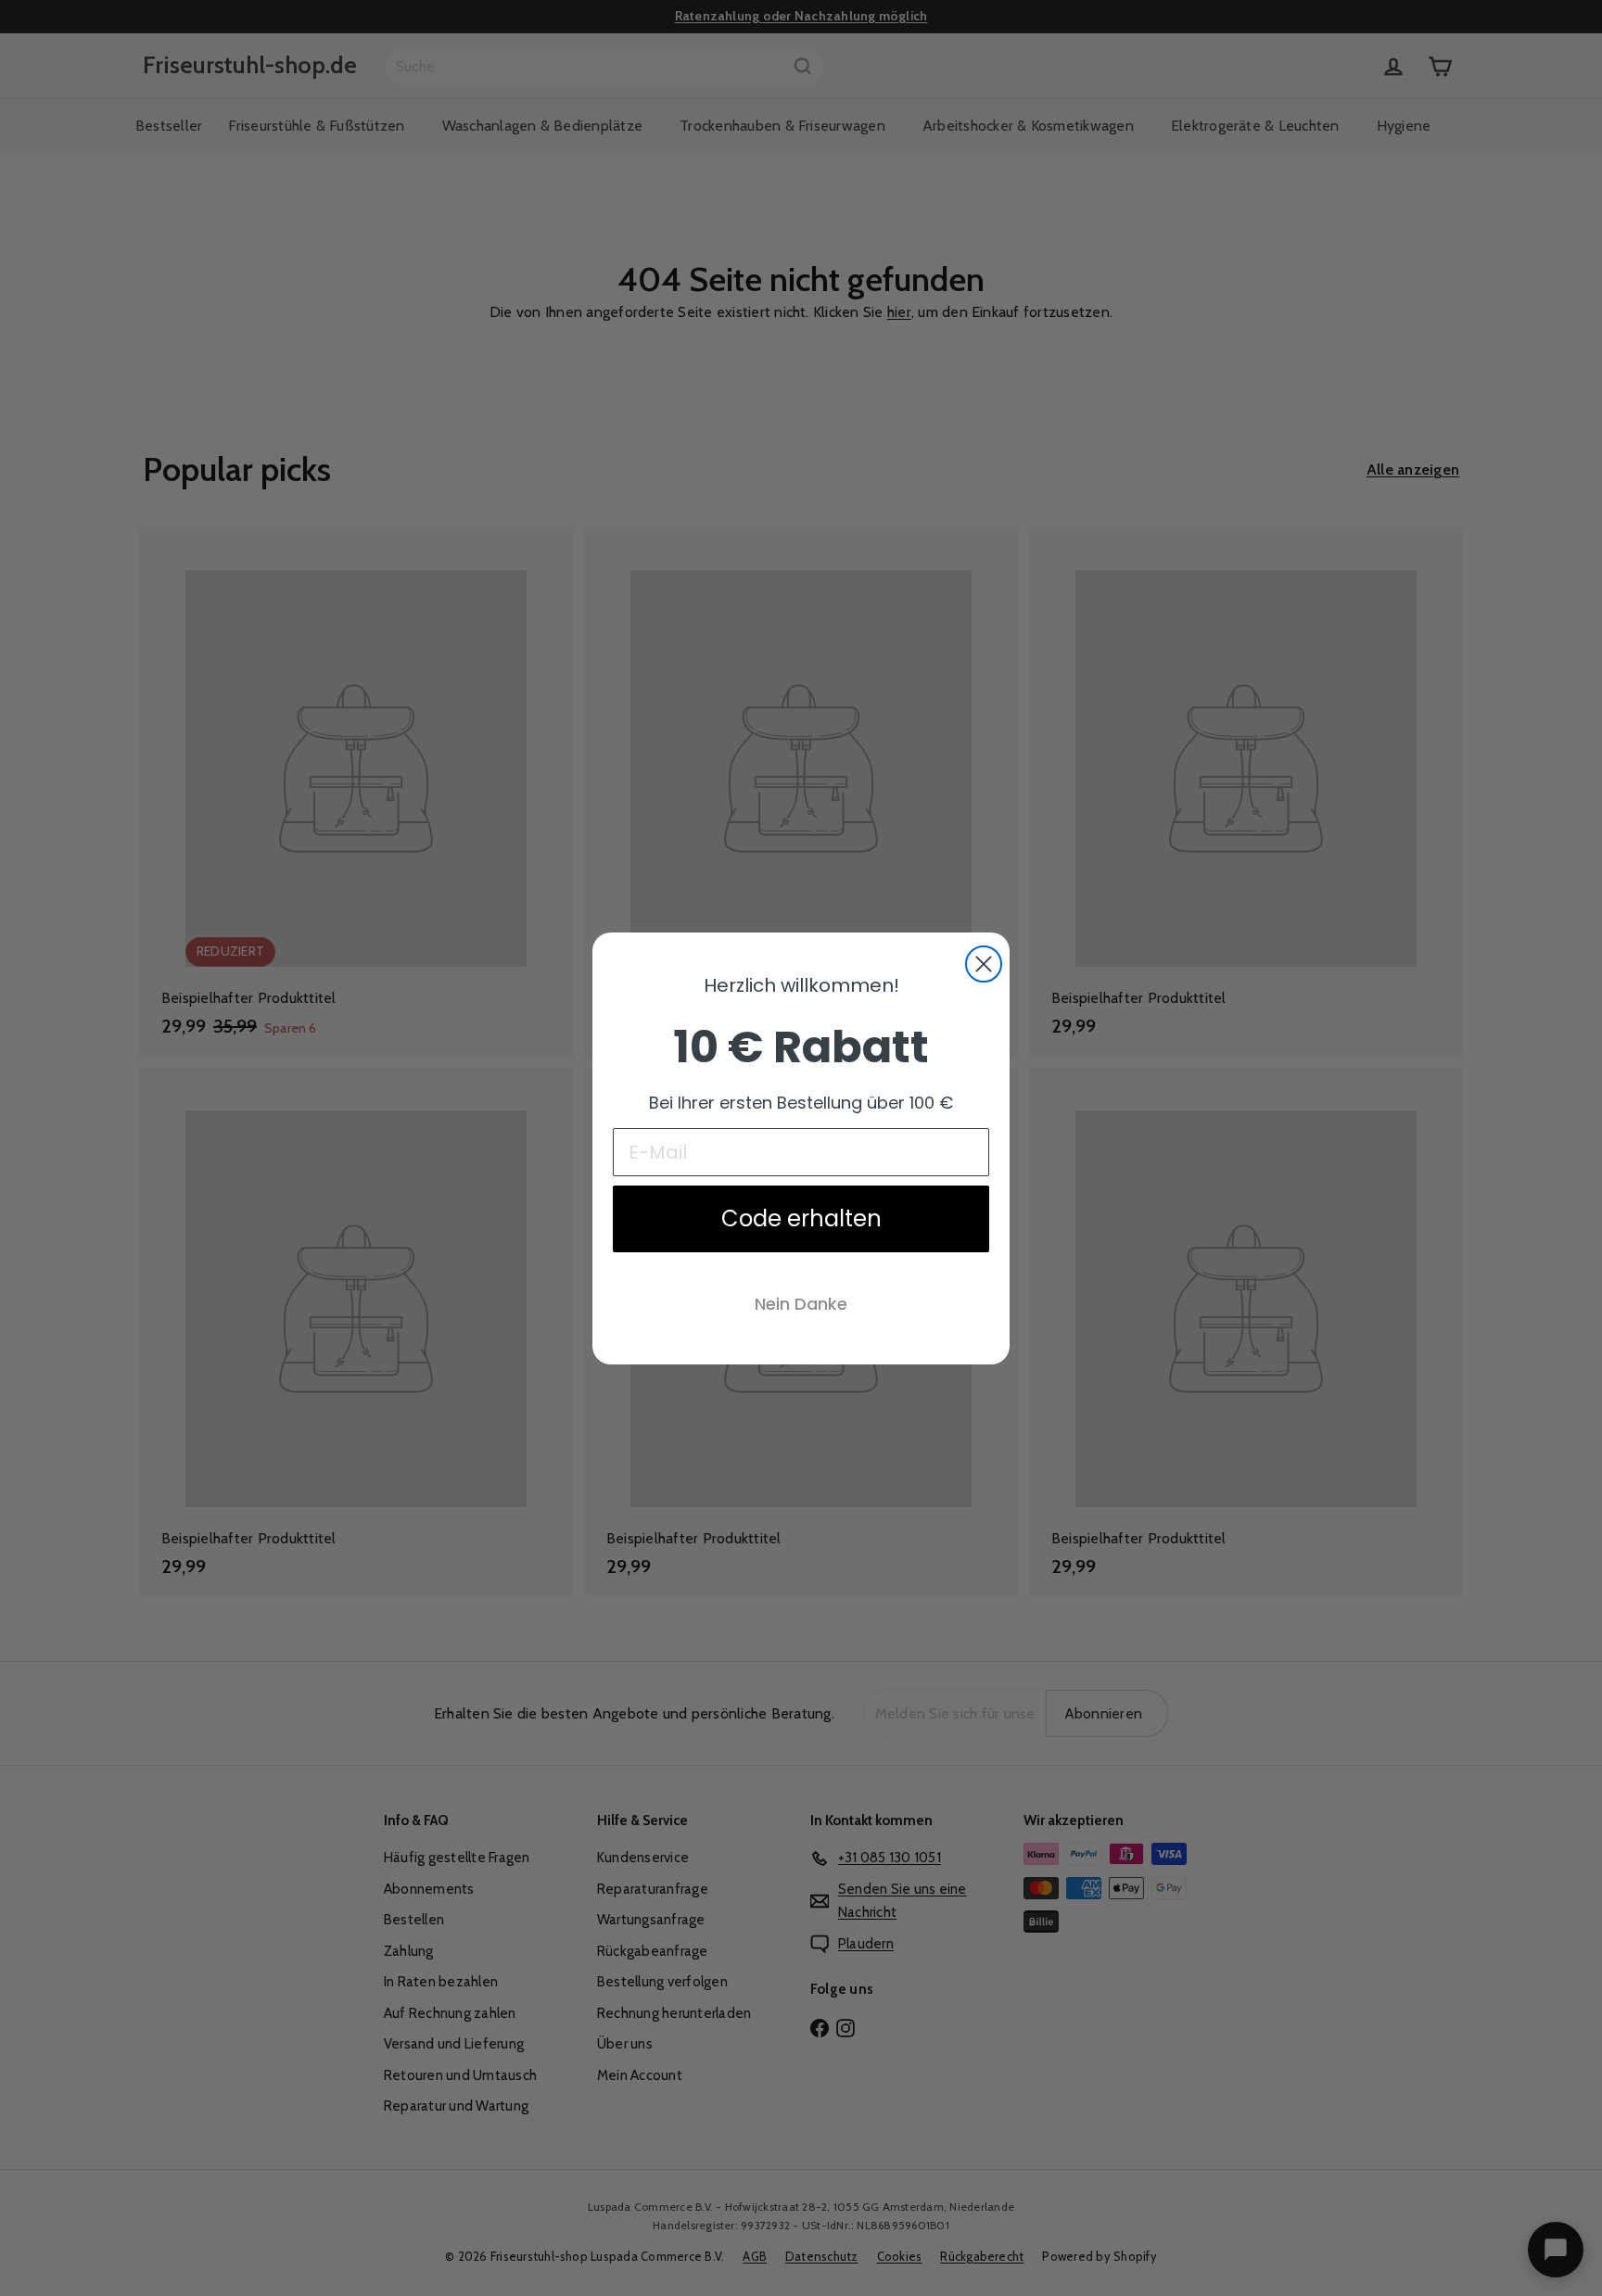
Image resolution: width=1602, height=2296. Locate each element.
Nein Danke (801, 1304)
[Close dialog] (984, 964)
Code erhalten (801, 1218)
